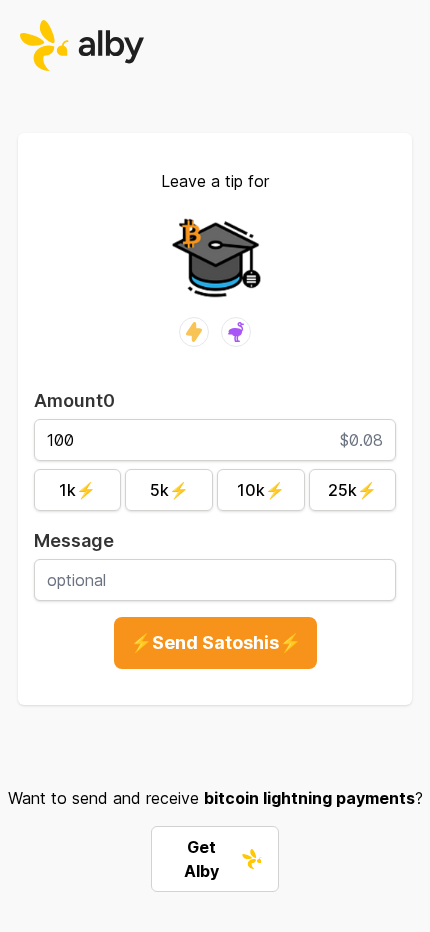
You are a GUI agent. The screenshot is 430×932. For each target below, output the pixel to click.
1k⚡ (77, 490)
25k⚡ (352, 490)
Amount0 (74, 400)
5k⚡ (169, 490)
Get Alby (201, 859)
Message (74, 540)
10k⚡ (261, 490)
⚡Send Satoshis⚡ (215, 642)
